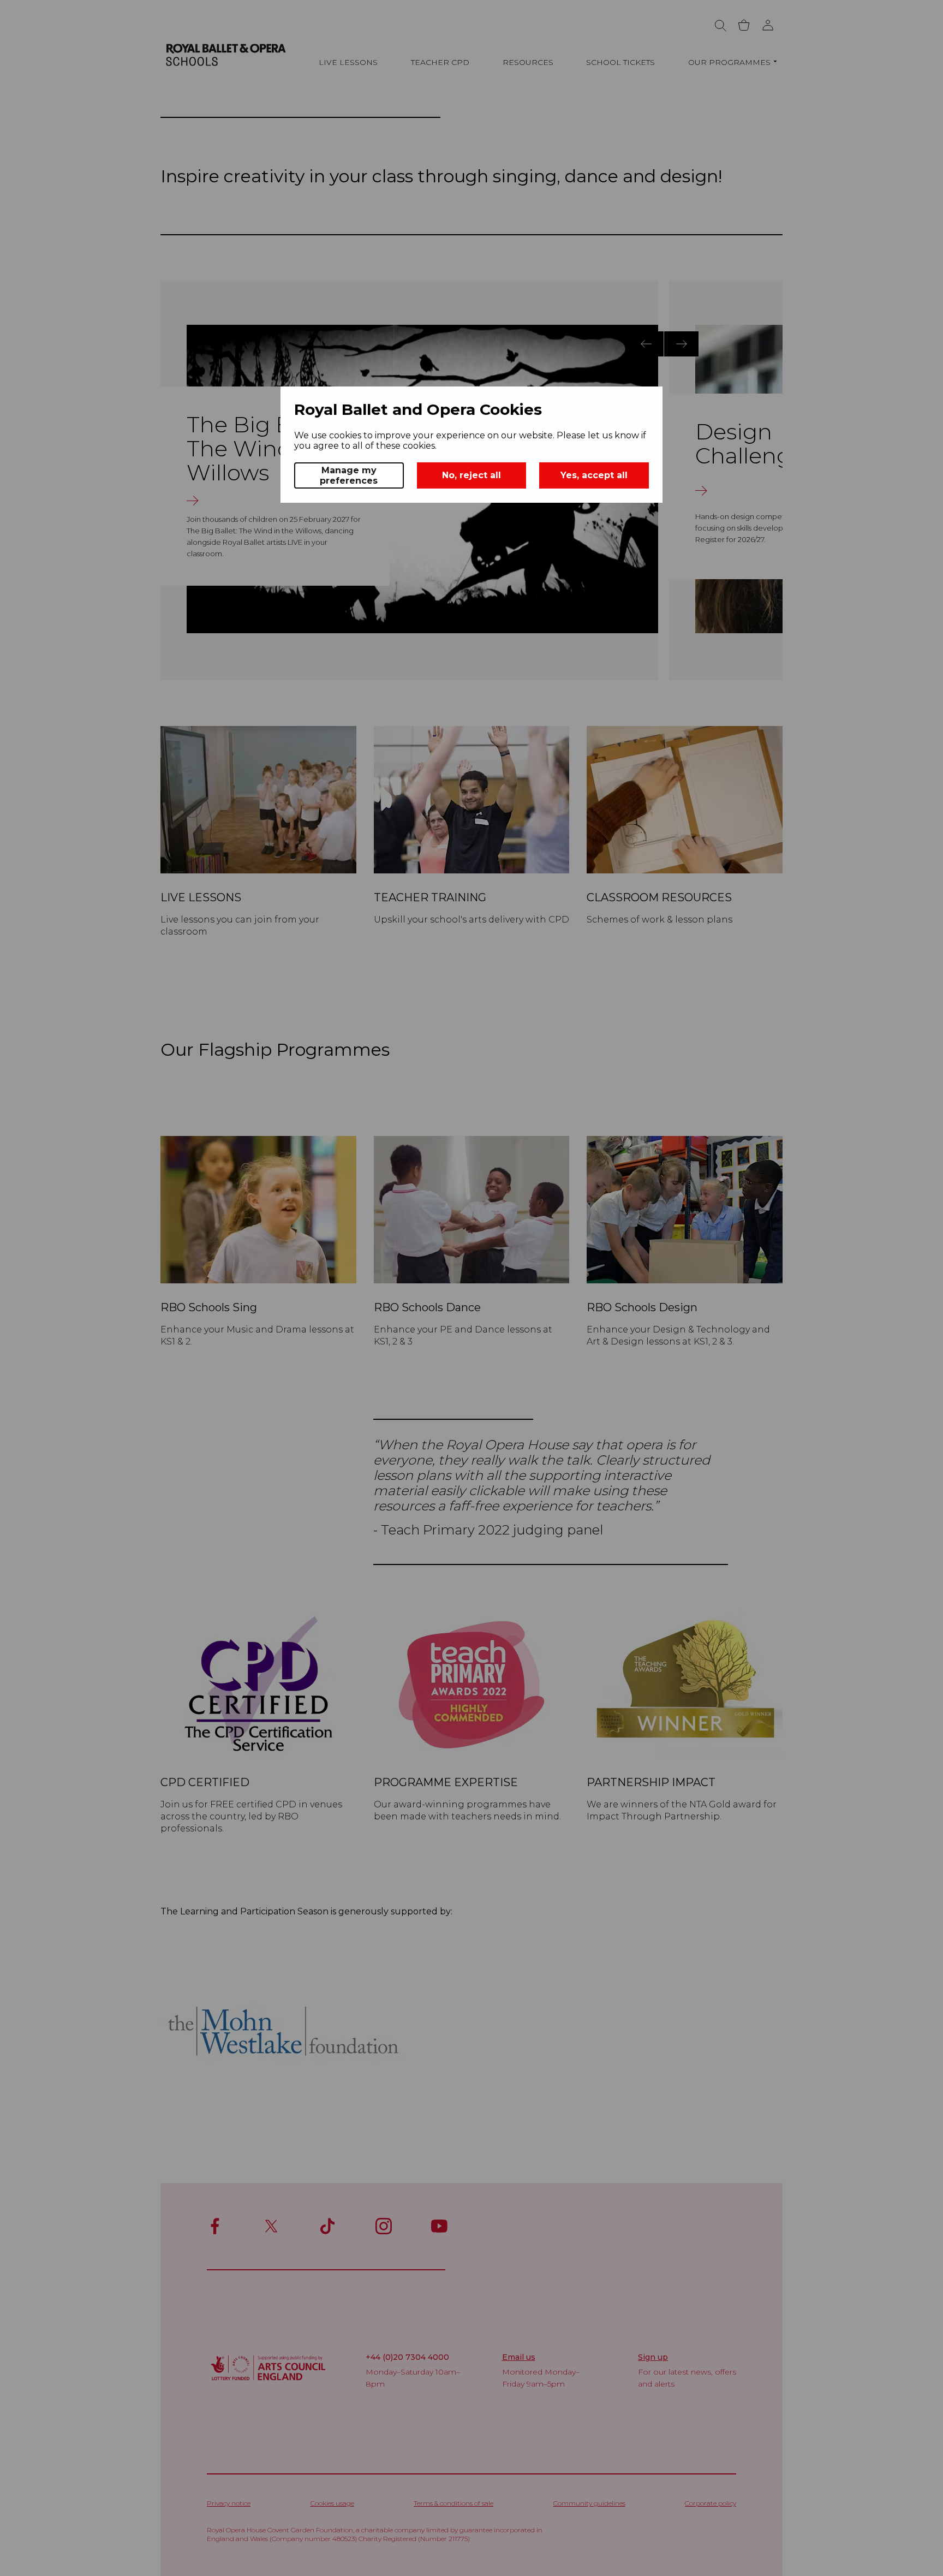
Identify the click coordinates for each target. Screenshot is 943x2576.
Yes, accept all (594, 475)
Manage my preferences (349, 475)
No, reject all (471, 475)
